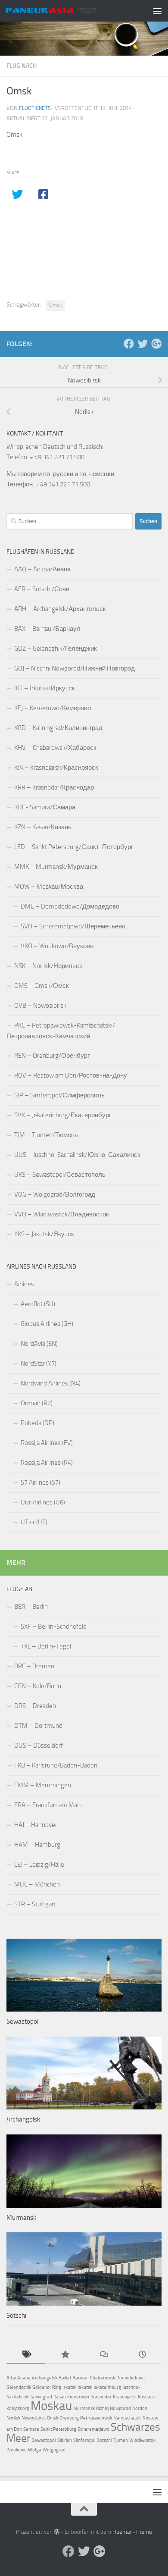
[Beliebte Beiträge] (65, 2355)
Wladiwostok (142, 2440)
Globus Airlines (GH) (47, 1324)
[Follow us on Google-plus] (156, 344)
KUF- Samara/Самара (45, 807)
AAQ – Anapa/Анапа (42, 569)
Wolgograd (54, 2450)
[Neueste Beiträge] (142, 2355)
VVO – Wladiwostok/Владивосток (62, 1214)
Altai (11, 2378)
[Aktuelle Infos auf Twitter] (143, 344)
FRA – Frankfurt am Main (48, 1805)
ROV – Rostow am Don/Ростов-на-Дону (71, 1075)
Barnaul (81, 2378)
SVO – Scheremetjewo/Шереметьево (73, 926)
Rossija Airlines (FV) (47, 1443)
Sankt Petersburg (58, 2429)
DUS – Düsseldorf (39, 1746)
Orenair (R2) (37, 1403)
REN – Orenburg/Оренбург (52, 1056)
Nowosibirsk (34, 2418)
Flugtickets (35, 108)
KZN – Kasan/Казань (43, 827)
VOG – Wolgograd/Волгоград (55, 1194)
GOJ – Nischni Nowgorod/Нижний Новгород (75, 668)
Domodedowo (131, 2378)
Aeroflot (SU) (38, 1304)
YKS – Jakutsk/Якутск (44, 1234)
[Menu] (157, 11)
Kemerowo (78, 2397)
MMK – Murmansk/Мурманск (56, 867)
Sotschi (16, 2316)
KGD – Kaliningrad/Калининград (58, 728)
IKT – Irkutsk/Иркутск (45, 688)
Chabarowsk (103, 2378)
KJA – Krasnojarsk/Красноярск (56, 768)
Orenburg (69, 2418)
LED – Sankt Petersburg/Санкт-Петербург (74, 847)
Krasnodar (101, 2397)
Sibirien (65, 2440)
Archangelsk (23, 2119)
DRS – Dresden (35, 1706)
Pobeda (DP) (37, 1423)
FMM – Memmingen (43, 1785)
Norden (140, 2408)
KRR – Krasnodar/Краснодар (54, 787)
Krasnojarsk (125, 2397)
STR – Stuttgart (35, 1904)
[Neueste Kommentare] (103, 2355)
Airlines (24, 1284)
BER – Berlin (31, 1607)
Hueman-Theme (132, 2532)
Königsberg (18, 2408)
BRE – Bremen (34, 1666)
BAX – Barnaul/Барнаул (47, 629)
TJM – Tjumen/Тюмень (46, 1135)
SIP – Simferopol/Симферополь (59, 1095)
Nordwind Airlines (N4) (51, 1383)
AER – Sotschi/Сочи (42, 589)
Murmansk (21, 2218)
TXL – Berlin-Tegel (46, 1646)
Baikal (65, 2378)
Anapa (24, 2378)
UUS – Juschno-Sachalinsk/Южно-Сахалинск (77, 1155)
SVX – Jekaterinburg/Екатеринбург (63, 1115)
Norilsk (13, 2418)
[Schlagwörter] (26, 2355)
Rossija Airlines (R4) (47, 1463)
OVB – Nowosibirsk (40, 1006)
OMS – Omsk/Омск (42, 986)
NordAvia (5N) (39, 1344)
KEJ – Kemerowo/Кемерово (53, 708)
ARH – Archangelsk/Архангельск (60, 609)
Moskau (51, 2406)
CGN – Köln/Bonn (38, 1686)
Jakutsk (85, 2387)
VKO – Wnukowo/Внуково (57, 946)
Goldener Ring (47, 2387)
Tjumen (120, 2440)
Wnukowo (17, 2450)
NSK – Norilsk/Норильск (48, 966)
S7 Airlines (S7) (40, 1482)
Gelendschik (19, 2387)
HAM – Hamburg (37, 1845)
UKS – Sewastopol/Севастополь (60, 1175)
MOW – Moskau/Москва (49, 887)
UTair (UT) (34, 1522)
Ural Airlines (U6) (43, 1502)
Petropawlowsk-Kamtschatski (111, 2418)
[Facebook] (129, 344)
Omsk (56, 305)
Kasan (60, 2397)
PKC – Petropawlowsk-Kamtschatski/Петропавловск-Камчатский (61, 1031)
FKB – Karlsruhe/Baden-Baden (56, 1765)
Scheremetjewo (93, 2429)
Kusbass (146, 2397)
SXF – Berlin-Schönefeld (54, 1626)
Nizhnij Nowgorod (114, 2408)
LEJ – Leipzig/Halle (39, 1865)
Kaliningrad (41, 2397)
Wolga (35, 2450)
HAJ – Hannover (36, 1825)
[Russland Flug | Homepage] (66, 11)
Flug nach (22, 66)
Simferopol (84, 2440)
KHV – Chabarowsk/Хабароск (55, 748)
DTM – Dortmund (38, 1726)
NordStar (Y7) (39, 1363)
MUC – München (37, 1884)
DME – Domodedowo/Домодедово (70, 906)
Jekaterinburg (107, 2387)
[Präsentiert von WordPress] (57, 2532)
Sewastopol (22, 2021)
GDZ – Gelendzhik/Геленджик (56, 649)
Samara (31, 2429)
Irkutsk (69, 2387)
